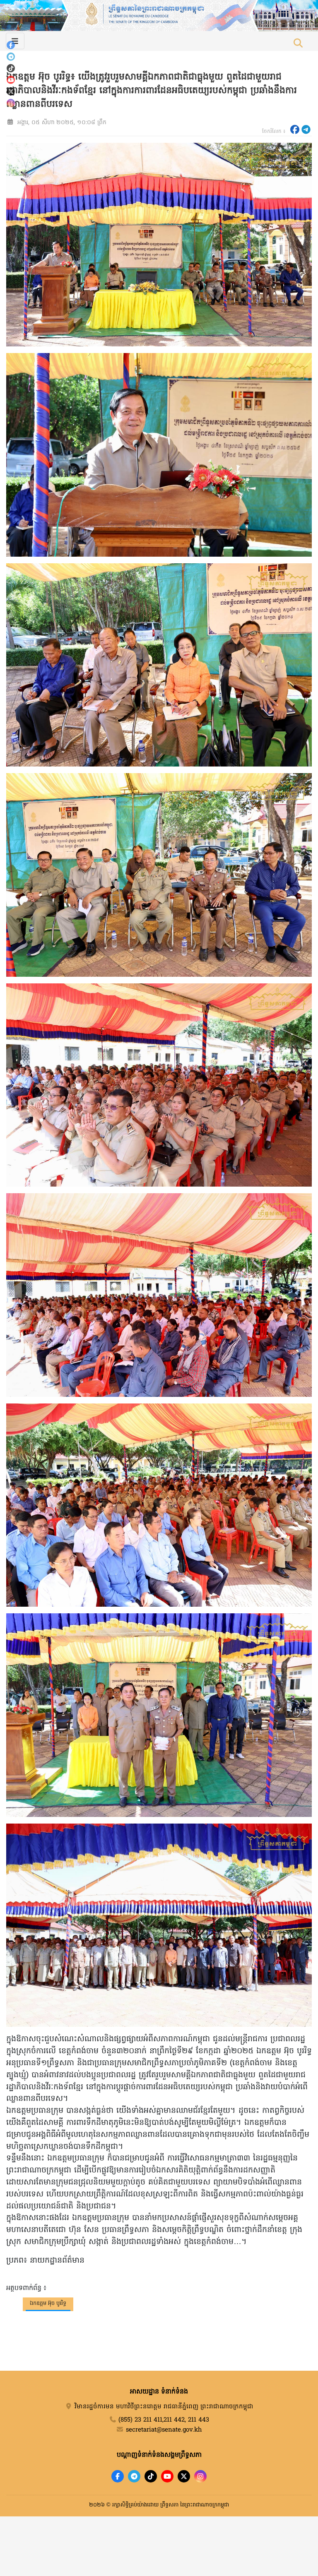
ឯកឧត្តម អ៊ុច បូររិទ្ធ (48, 2303)
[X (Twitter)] (11, 91)
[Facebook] (11, 45)
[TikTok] (11, 68)
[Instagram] (11, 103)
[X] (184, 2476)
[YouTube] (11, 80)
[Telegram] (11, 57)
